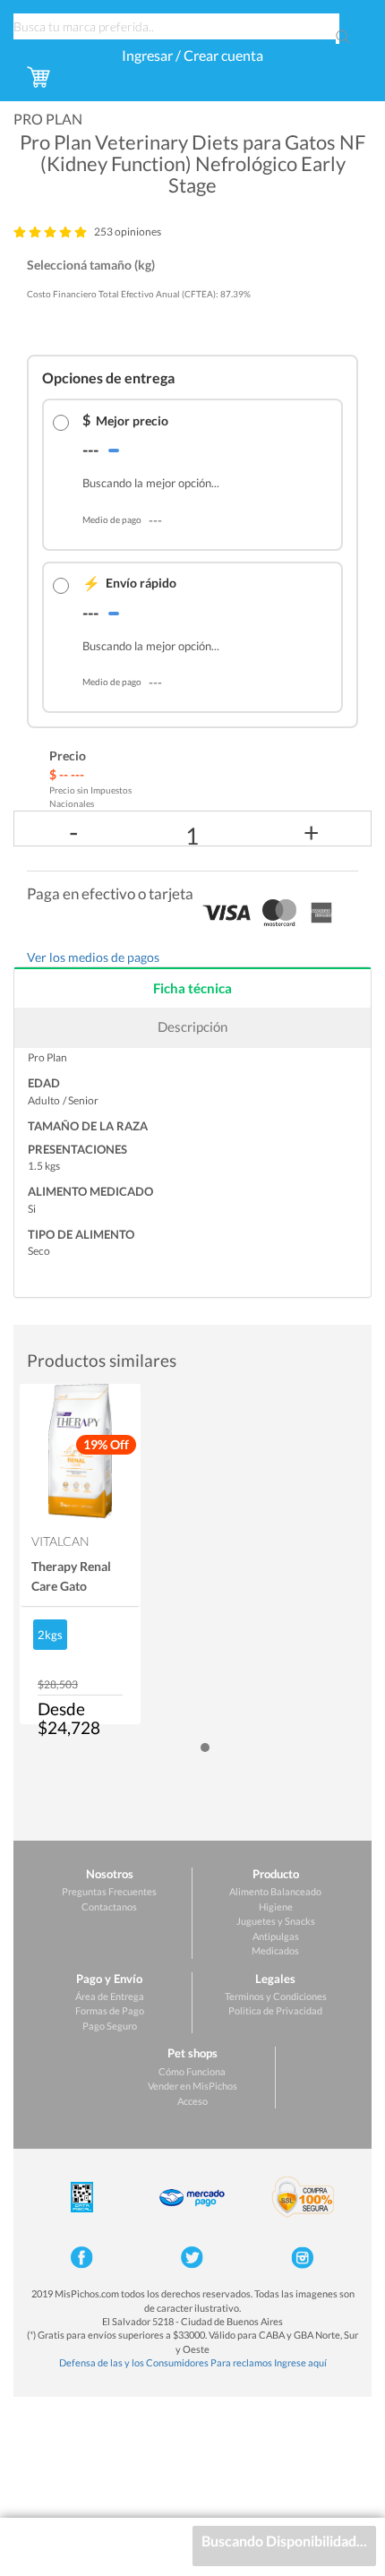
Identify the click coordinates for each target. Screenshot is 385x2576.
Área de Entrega (110, 1996)
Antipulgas (276, 1936)
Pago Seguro (110, 2026)
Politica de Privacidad (275, 2010)
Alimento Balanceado (275, 1891)
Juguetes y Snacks (276, 1921)
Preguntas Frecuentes (109, 1891)
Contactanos (109, 1906)
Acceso (192, 2101)
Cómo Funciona (192, 2071)
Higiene (276, 1906)
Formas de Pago (110, 2010)
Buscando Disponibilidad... (284, 2541)
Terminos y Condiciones (276, 1996)
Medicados (275, 1950)
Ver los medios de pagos (93, 957)
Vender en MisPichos (192, 2086)
